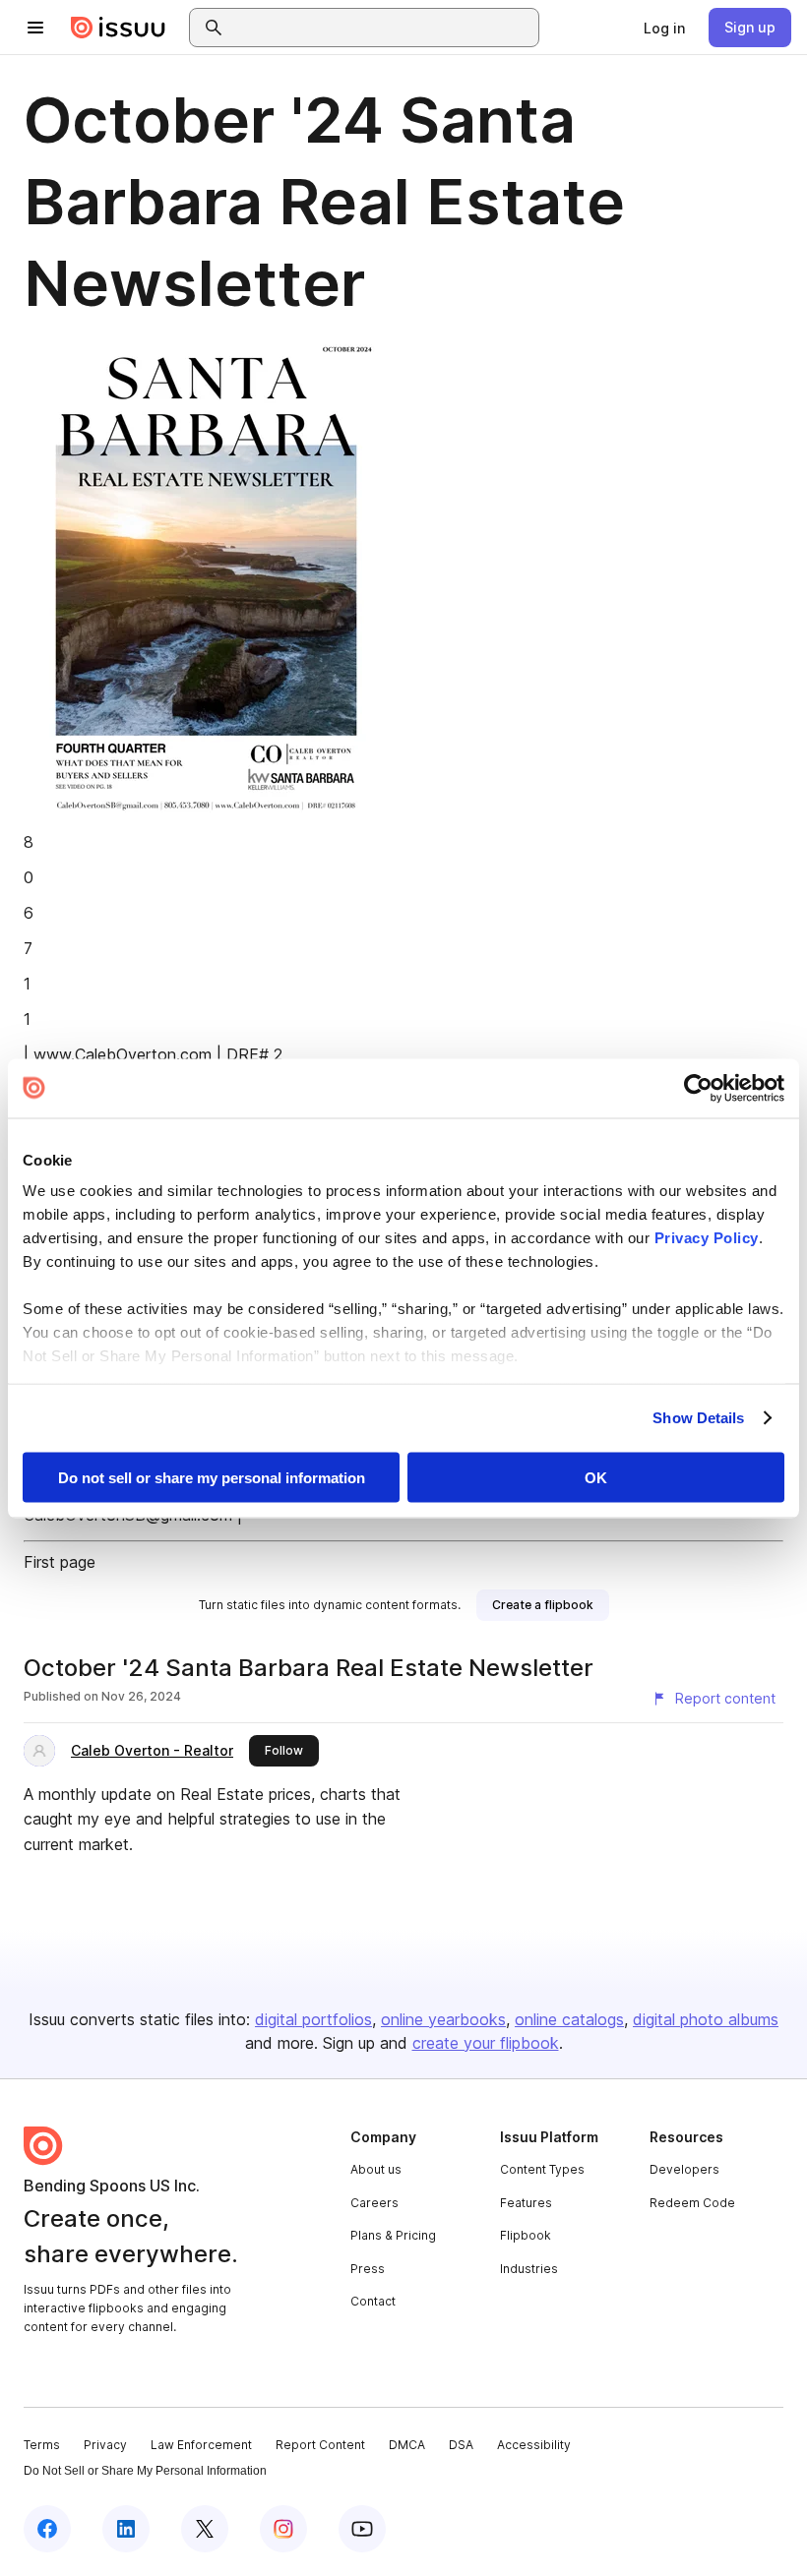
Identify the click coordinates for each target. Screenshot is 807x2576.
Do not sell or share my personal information (212, 1477)
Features (526, 2203)
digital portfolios (313, 2019)
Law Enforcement (201, 2445)
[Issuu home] (118, 28)
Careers (374, 2203)
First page (60, 1562)
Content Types (542, 2169)
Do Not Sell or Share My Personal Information (145, 2471)
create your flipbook (486, 2043)
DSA (461, 2445)
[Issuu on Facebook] (47, 2529)
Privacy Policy (707, 1238)
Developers (684, 2169)
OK (596, 1477)
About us (376, 2169)
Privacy (105, 2445)
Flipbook (526, 2235)
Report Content (320, 2445)
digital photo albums (706, 2019)
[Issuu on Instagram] (283, 2529)
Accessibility (534, 2445)
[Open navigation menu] (35, 28)
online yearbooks (443, 2019)
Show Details (698, 1418)
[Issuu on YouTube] (362, 2529)
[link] (664, 28)
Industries (529, 2269)
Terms (42, 2445)
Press (368, 2269)
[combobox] (382, 28)
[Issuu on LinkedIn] (126, 2529)
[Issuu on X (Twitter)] (205, 2529)
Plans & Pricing (393, 2235)
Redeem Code (692, 2203)
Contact (373, 2301)
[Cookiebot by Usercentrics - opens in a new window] (698, 1088)
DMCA (407, 2445)
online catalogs (569, 2019)
